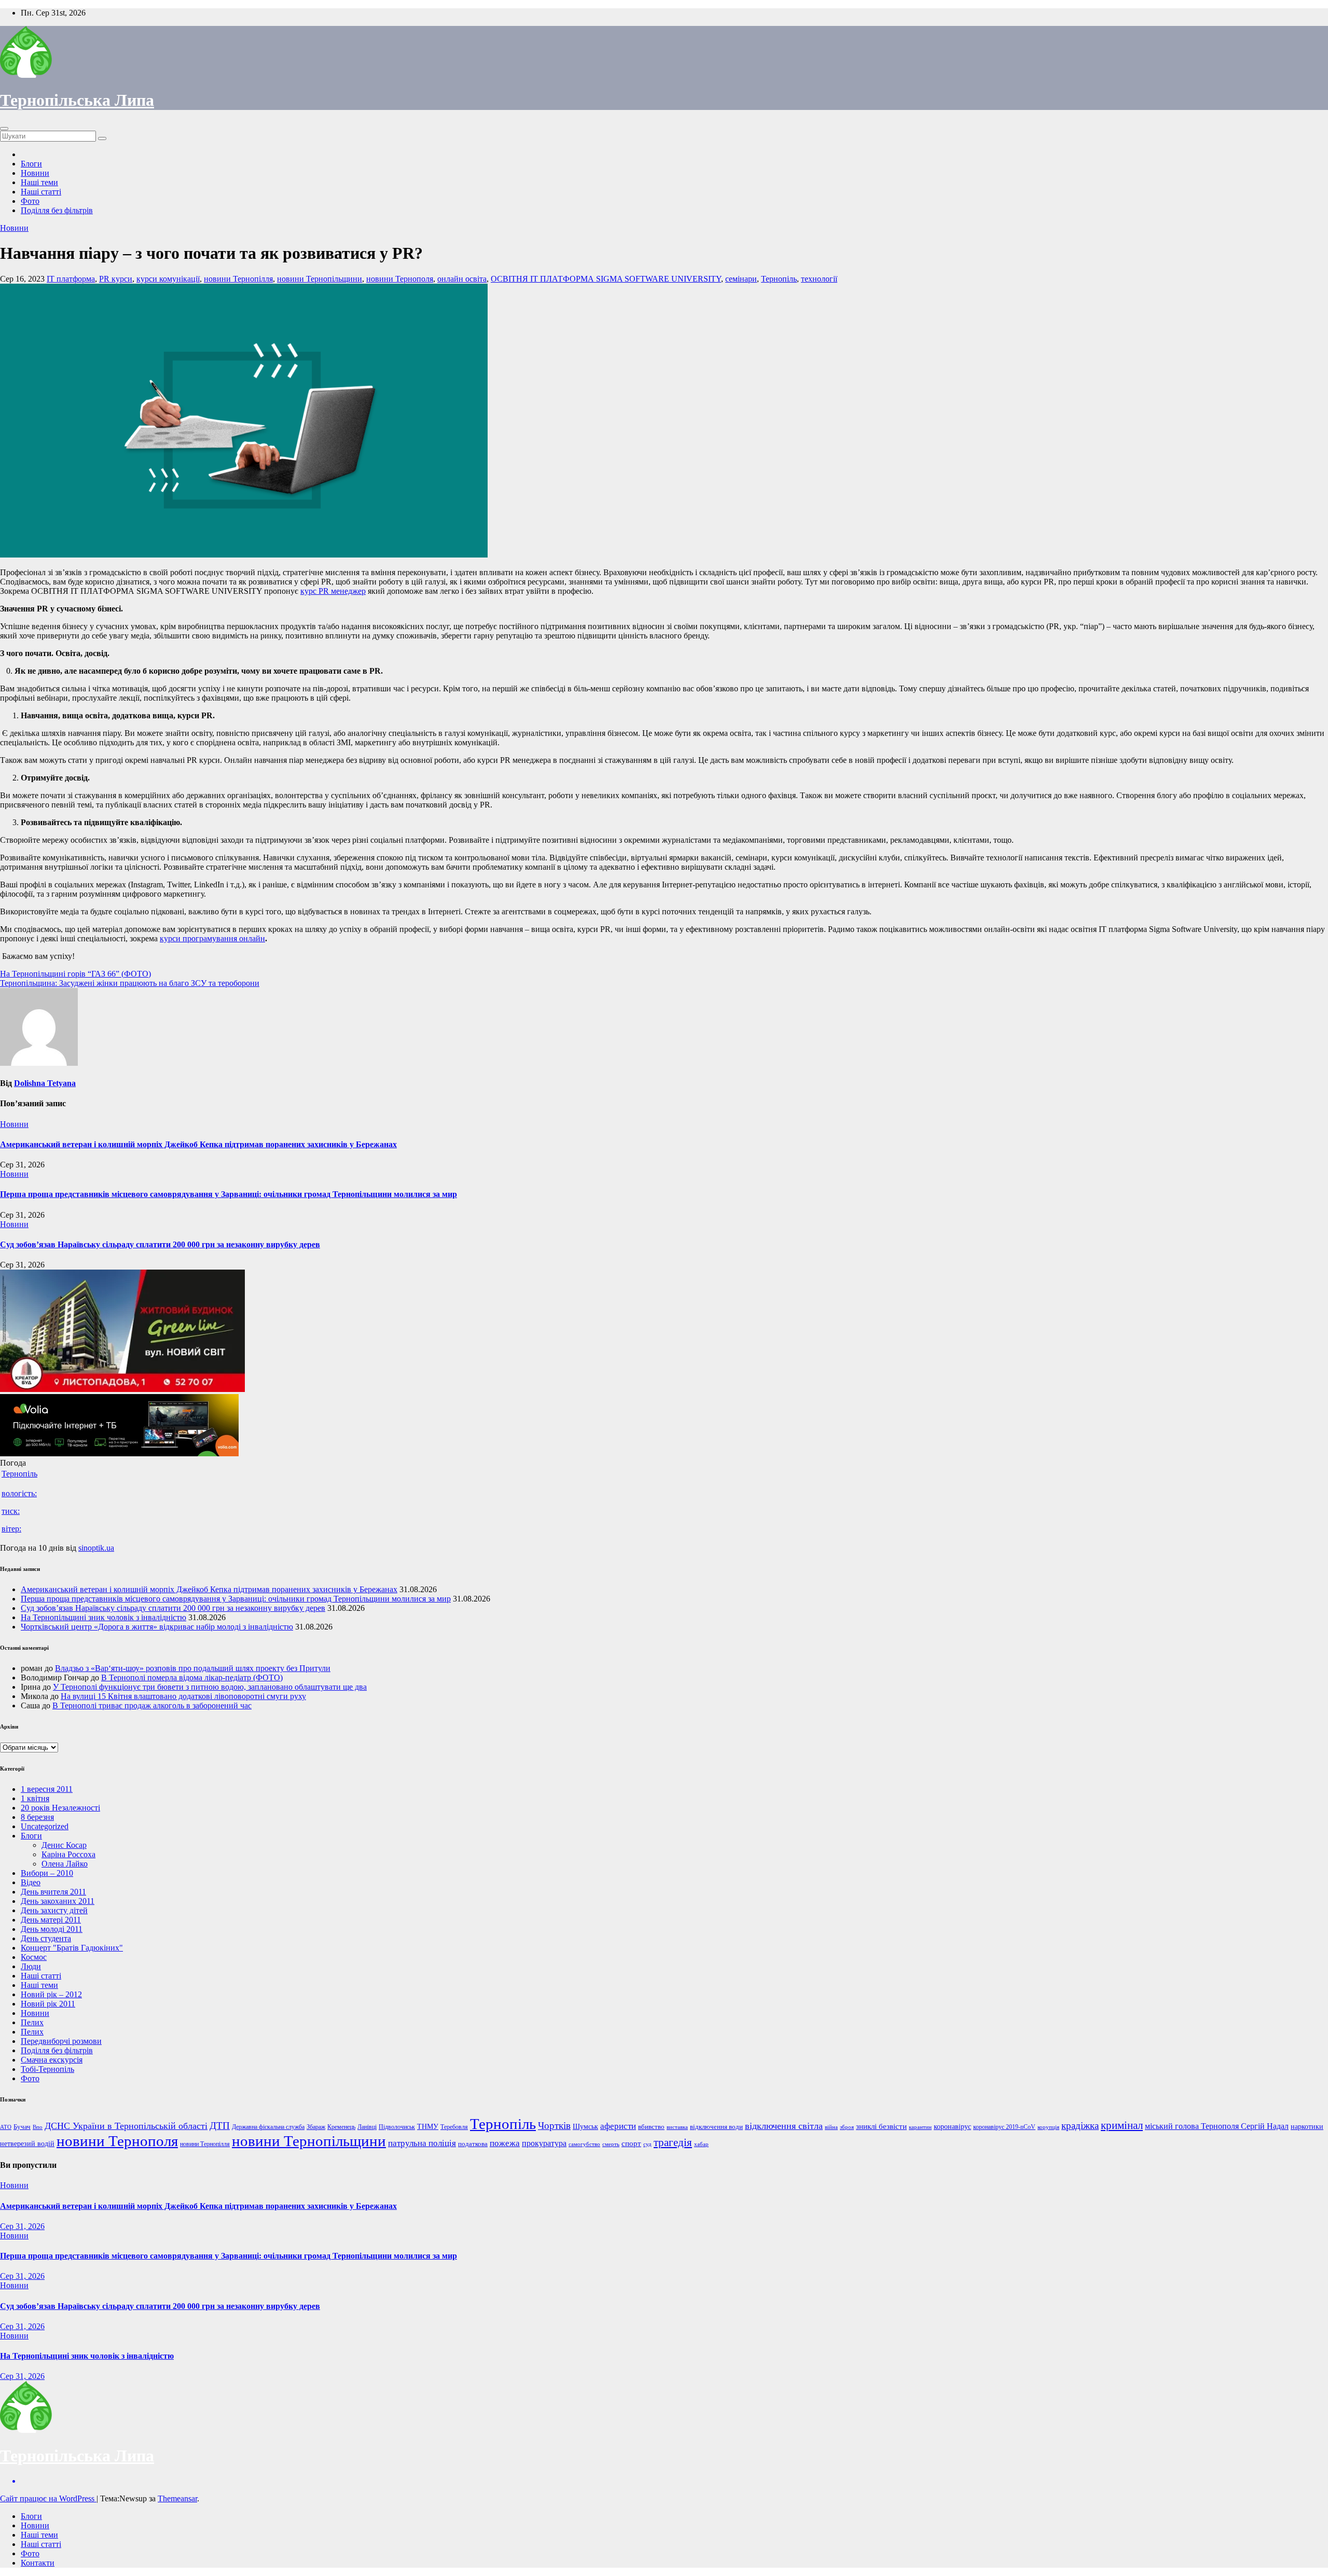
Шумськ (585, 2126)
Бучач (22, 2127)
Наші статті (41, 192)
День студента (46, 1938)
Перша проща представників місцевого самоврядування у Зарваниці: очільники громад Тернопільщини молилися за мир (229, 1194)
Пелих (32, 2022)
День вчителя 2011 (53, 1892)
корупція (1048, 2127)
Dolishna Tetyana (45, 1083)
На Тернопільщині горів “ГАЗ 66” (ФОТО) (75, 974)
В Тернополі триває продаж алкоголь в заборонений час (152, 1705)
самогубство (584, 2144)
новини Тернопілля (238, 279)
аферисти (618, 2126)
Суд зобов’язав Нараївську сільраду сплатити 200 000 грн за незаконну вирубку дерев (160, 1244)
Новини (35, 173)
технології (819, 279)
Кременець (341, 2127)
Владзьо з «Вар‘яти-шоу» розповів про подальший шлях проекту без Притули (193, 1668)
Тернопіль (779, 279)
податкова (473, 2144)
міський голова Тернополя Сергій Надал (1217, 2126)
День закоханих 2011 (58, 1901)
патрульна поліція (422, 2143)
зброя (847, 2127)
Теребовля (454, 2127)
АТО (6, 2127)
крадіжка (1080, 2126)
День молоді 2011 (52, 1929)
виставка (677, 2127)
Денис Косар (64, 1845)
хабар (701, 2144)
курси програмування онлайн (212, 938)
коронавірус (952, 2126)
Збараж (316, 2127)
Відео (31, 1882)
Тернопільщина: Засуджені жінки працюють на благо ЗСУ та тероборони (130, 983)
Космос (34, 1957)
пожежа (505, 2143)
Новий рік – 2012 (51, 1994)
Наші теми (39, 182)
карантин (920, 2127)
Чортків (554, 2126)
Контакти (38, 2563)
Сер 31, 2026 (22, 2226)
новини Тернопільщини (320, 279)
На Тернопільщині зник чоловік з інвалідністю (103, 1617)
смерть (611, 2144)
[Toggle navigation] (4, 129)
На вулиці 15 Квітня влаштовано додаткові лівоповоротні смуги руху (183, 1696)
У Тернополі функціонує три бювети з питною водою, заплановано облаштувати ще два (210, 1687)
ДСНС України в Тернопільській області (126, 2126)
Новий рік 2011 (48, 2004)
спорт (631, 2143)
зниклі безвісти (881, 2126)
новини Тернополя (400, 279)
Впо (38, 2127)
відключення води (716, 2127)
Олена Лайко (65, 1864)
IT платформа (71, 279)
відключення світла (784, 2126)
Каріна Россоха (68, 1854)
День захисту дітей (54, 1910)
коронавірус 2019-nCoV (1004, 2127)
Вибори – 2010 (47, 1873)
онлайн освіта (462, 279)
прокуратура (544, 2143)
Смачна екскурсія (52, 2060)
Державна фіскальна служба (268, 2127)
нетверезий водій (27, 2144)
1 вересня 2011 (47, 1789)
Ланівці (367, 2127)
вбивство (651, 2127)
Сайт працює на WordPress (48, 2498)
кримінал (1122, 2125)
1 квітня (35, 1798)
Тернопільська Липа (77, 100)
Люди (31, 1966)
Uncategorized (45, 1826)
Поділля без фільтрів (57, 210)
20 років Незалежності (60, 1808)
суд (647, 2144)
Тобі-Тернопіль (47, 2069)
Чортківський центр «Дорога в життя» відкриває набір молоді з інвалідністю (157, 1627)
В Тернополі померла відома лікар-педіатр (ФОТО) (192, 1677)
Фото (30, 201)
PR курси (116, 279)
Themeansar (177, 2498)
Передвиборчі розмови (61, 2041)
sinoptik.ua (96, 1548)
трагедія (673, 2142)
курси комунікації (168, 279)
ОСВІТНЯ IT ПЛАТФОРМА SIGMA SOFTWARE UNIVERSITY (606, 279)
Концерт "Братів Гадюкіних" (72, 1948)
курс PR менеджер (333, 591)
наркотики (1307, 2126)
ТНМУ (428, 2126)
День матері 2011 (51, 1920)
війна (831, 2127)
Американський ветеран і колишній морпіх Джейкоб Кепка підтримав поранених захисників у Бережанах (198, 1144)
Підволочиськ (397, 2127)
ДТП (220, 2126)
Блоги (31, 164)
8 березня (37, 1817)
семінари (741, 279)
